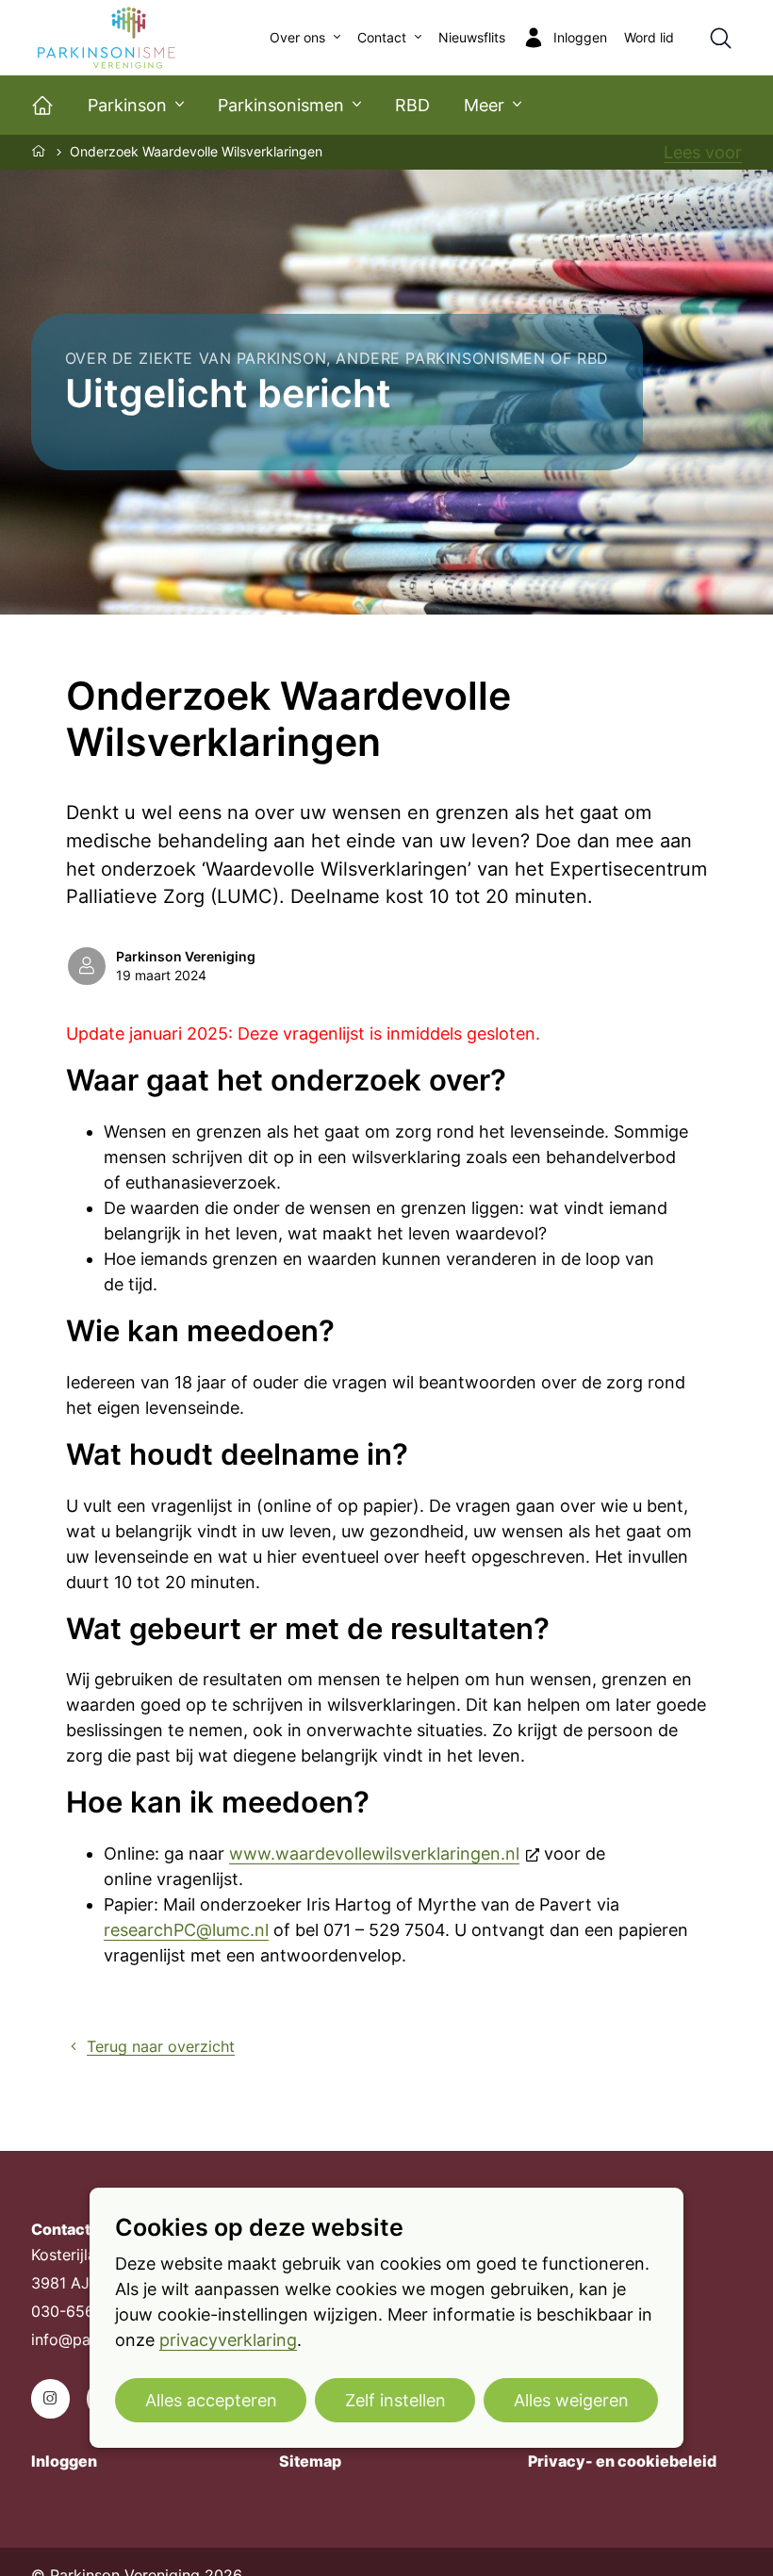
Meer (484, 105)
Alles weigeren (571, 2400)
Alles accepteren (211, 2400)
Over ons (297, 38)
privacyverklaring (228, 2340)
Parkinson (127, 105)
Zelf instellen (395, 2400)
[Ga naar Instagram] (50, 2398)
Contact (382, 38)
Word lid (649, 38)
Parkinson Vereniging (186, 957)
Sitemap (310, 2461)
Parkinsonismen (281, 105)
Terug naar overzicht (161, 2047)
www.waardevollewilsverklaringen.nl (374, 1854)
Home (40, 151)
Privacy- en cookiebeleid (622, 2461)
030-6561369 (80, 2312)
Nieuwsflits (472, 38)
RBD (412, 105)
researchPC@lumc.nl (186, 1930)
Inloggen (64, 2461)
